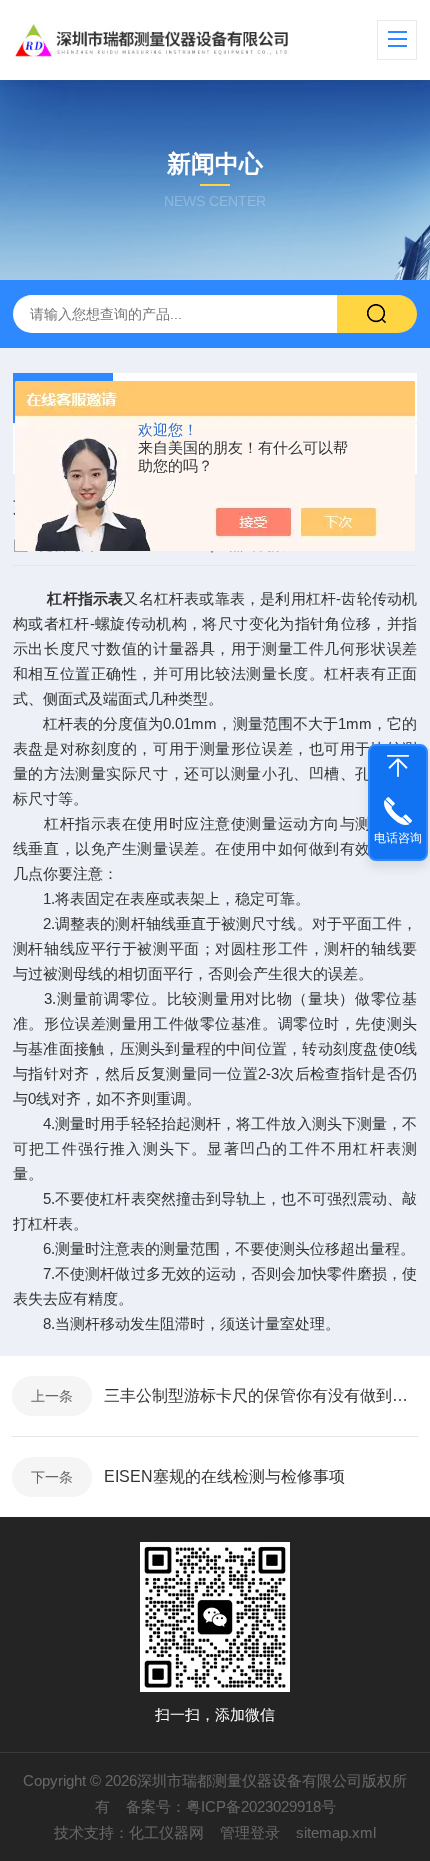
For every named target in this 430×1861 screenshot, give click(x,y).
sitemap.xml (336, 1832)
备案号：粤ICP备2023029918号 (231, 1806)
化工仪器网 (166, 1832)
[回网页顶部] (398, 766)
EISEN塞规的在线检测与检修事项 (224, 1476)
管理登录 (250, 1832)
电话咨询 (398, 838)
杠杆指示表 (85, 598)
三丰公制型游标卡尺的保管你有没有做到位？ (261, 1395)
